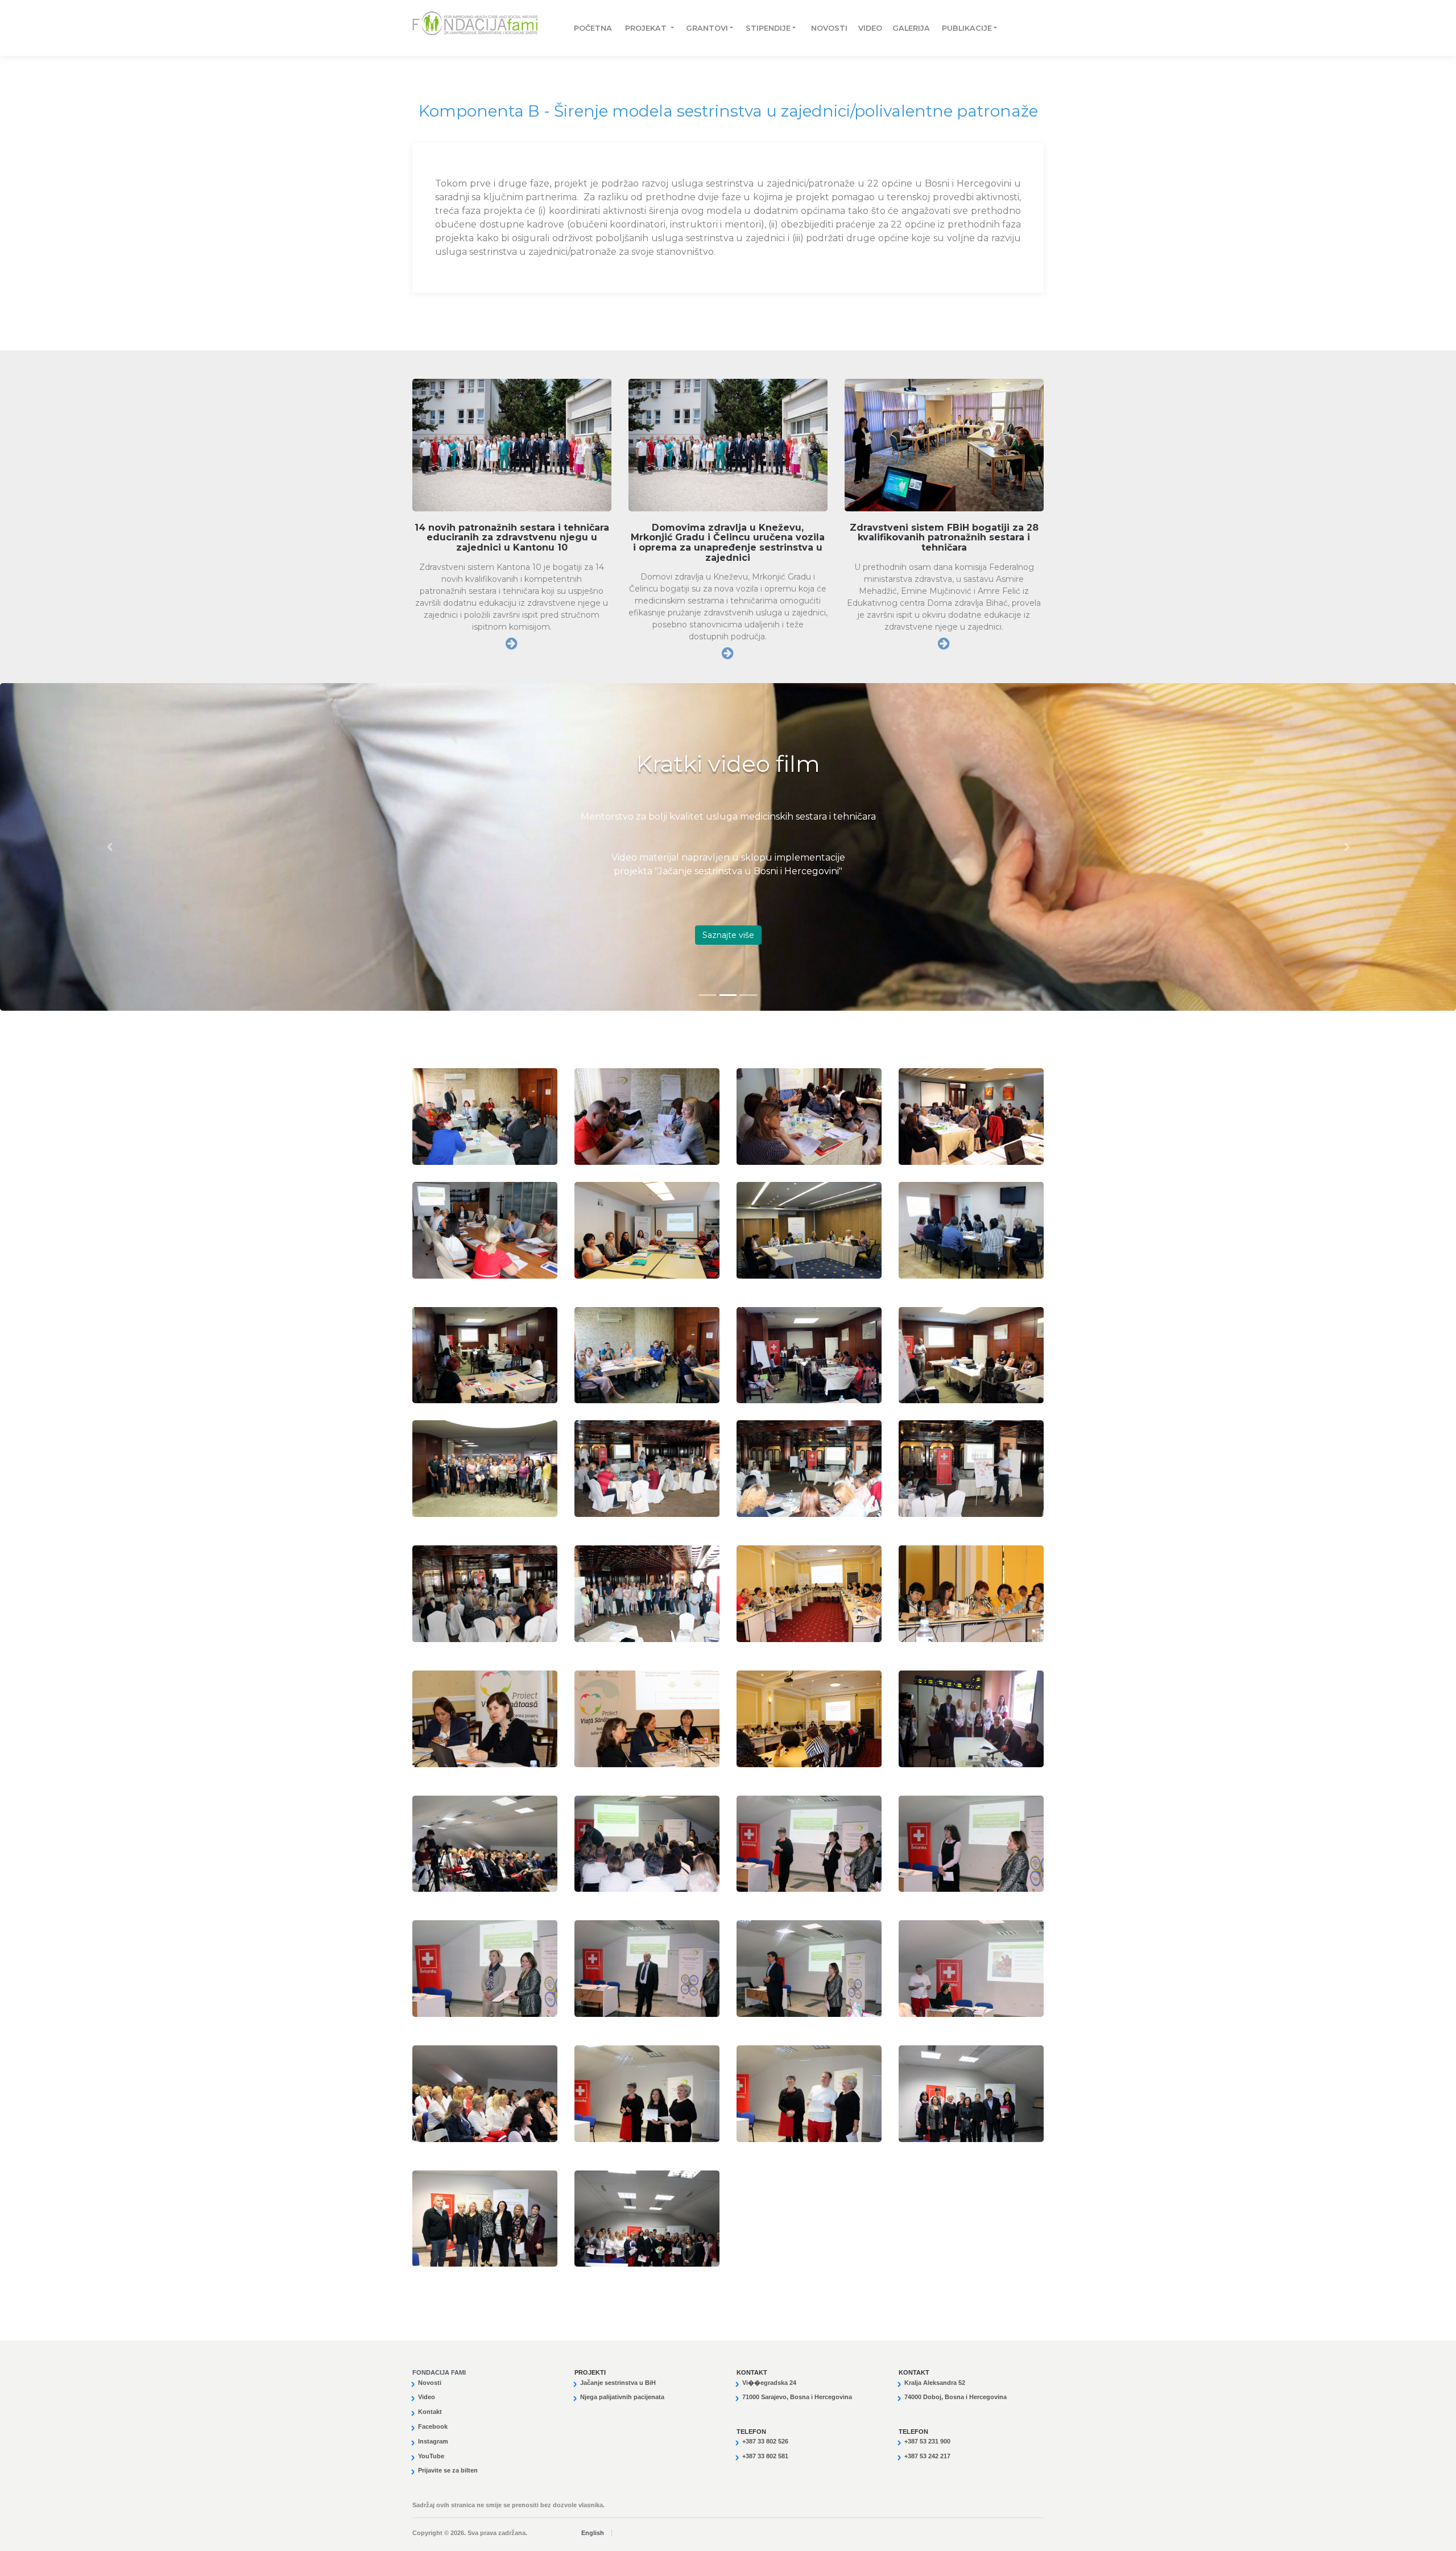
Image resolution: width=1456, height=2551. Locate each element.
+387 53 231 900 (927, 2441)
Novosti (430, 2383)
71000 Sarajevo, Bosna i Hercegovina (797, 2397)
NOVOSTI (823, 28)
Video (864, 28)
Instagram (433, 2441)
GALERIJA (905, 28)
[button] (109, 847)
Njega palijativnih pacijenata (622, 2397)
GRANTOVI (707, 28)
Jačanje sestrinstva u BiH (618, 2383)
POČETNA (588, 28)
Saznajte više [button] (728, 935)
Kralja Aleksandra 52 (935, 2383)
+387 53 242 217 (927, 2456)
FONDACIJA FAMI (439, 2372)
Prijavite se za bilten (448, 2470)
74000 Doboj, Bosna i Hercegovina (955, 2397)
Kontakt (430, 2412)
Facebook (433, 2426)
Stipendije (768, 28)
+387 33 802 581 (765, 2456)
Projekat (647, 28)
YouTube (431, 2456)
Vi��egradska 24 (769, 2383)
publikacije (967, 28)
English (593, 2533)
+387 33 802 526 (765, 2441)
